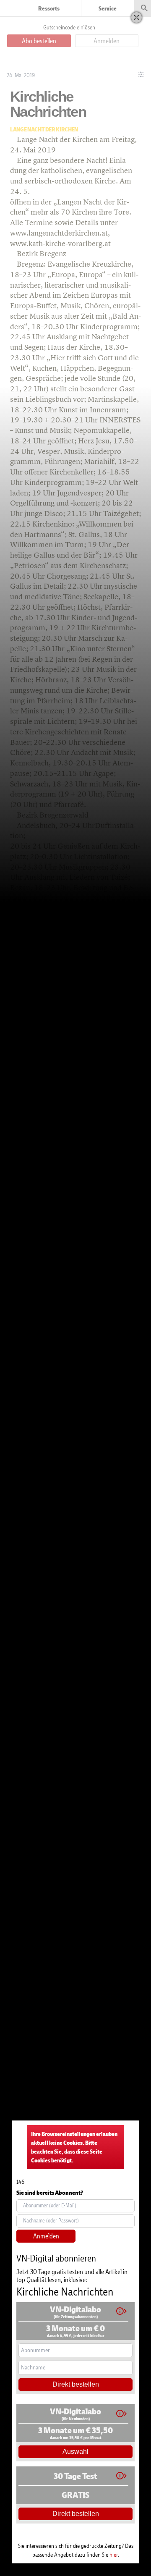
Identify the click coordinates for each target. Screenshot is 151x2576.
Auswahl (75, 2452)
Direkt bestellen (76, 2384)
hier (114, 2554)
